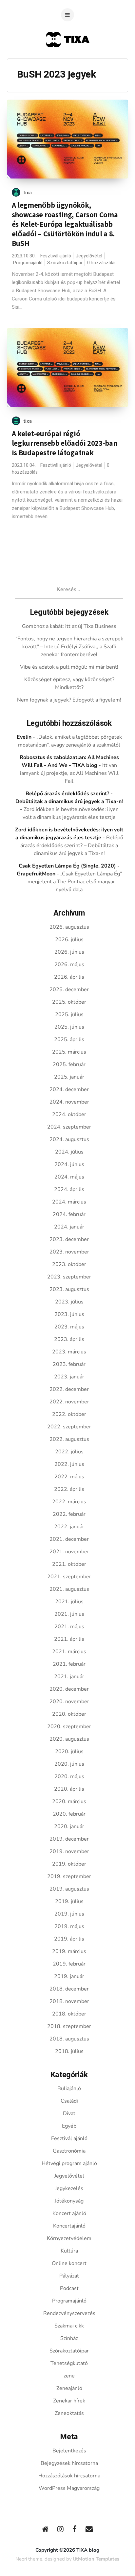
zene (69, 2376)
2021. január (69, 1677)
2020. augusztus (69, 1739)
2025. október (69, 1002)
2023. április (69, 1339)
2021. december (69, 1539)
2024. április (69, 1189)
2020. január (69, 1826)
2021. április (69, 1639)
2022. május (69, 1477)
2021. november (69, 1552)
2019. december (69, 1839)
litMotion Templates (96, 2559)
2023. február (69, 1364)
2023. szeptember (69, 1277)
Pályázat (69, 2276)
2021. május (69, 1627)
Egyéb (69, 2126)
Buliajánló (69, 2088)
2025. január (69, 1077)
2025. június (69, 1027)
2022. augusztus (69, 1439)
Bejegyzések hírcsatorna (69, 2463)
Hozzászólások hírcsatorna (69, 2476)
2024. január (69, 1227)
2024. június (69, 1164)
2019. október (69, 1864)
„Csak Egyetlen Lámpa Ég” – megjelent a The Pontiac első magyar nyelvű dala (73, 882)
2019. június (69, 1914)
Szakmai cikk (69, 2326)
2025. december (69, 990)
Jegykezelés (69, 2188)
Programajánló (28, 263)
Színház (69, 2338)
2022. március (69, 1502)
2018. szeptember (69, 2026)
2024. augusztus (69, 1139)
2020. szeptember (69, 1727)
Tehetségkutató (69, 2363)
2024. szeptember (69, 1127)
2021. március (69, 1652)
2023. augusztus (69, 1289)
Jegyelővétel (89, 256)
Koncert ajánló (69, 2213)
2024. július (69, 1152)
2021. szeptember (69, 1577)
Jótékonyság (69, 2201)
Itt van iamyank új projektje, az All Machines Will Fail (69, 773)
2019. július (69, 1901)
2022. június (69, 1464)
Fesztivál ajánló (56, 256)
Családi (69, 2101)
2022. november (69, 1402)
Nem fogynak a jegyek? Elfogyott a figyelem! (69, 700)
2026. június (69, 952)
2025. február (69, 1064)
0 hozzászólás (102, 263)
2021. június (69, 1614)
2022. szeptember (69, 1427)
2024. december (69, 1089)
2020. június (69, 1764)
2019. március (69, 1951)
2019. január (69, 1976)
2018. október (69, 2014)
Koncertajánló (69, 2226)
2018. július (69, 2051)
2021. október (69, 1564)
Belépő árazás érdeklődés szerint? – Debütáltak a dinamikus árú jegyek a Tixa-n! (72, 846)
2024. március (69, 1202)
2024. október (69, 1114)
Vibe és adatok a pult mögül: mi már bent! (69, 667)
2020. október (69, 1714)
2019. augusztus (69, 1889)
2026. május (69, 965)
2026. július (69, 940)
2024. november (69, 1102)
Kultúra (69, 2251)
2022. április (69, 1489)
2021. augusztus (69, 1589)
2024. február (69, 1214)
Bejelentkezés (69, 2451)
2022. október (69, 1414)
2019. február (69, 1964)
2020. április (69, 1789)
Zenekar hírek (69, 2401)
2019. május (69, 1926)
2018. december (69, 1989)
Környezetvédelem (69, 2238)
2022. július (69, 1452)
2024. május (69, 1177)
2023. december (69, 1239)
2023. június (69, 1314)
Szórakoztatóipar (65, 263)
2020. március (69, 1801)
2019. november (69, 1851)
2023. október (69, 1264)
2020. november (69, 1702)
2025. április (69, 1039)
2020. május (69, 1777)
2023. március (69, 1352)
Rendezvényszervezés (69, 2313)
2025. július (69, 1014)
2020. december (69, 1689)
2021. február (69, 1664)
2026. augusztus (69, 927)
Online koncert (69, 2263)
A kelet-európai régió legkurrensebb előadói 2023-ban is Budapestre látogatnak (65, 443)
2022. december (69, 1389)
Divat (69, 2113)
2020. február (69, 1814)
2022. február (69, 1514)
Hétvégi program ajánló (69, 2163)
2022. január (69, 1527)
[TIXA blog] (67, 60)
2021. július (69, 1602)
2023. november (69, 1252)
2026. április (69, 977)
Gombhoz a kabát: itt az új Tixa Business (69, 626)
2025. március (69, 1052)
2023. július (69, 1302)
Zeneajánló (69, 2388)
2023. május (69, 1327)
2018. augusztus (69, 2039)
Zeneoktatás (69, 2413)
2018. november (69, 2001)
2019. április (69, 1939)
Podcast (69, 2288)
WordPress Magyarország (69, 2488)
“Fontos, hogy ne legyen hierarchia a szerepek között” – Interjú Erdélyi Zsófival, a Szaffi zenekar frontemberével (69, 647)
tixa (28, 193)
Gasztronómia (69, 2151)
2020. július (69, 1752)
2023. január (69, 1377)
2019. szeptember (69, 1876)
